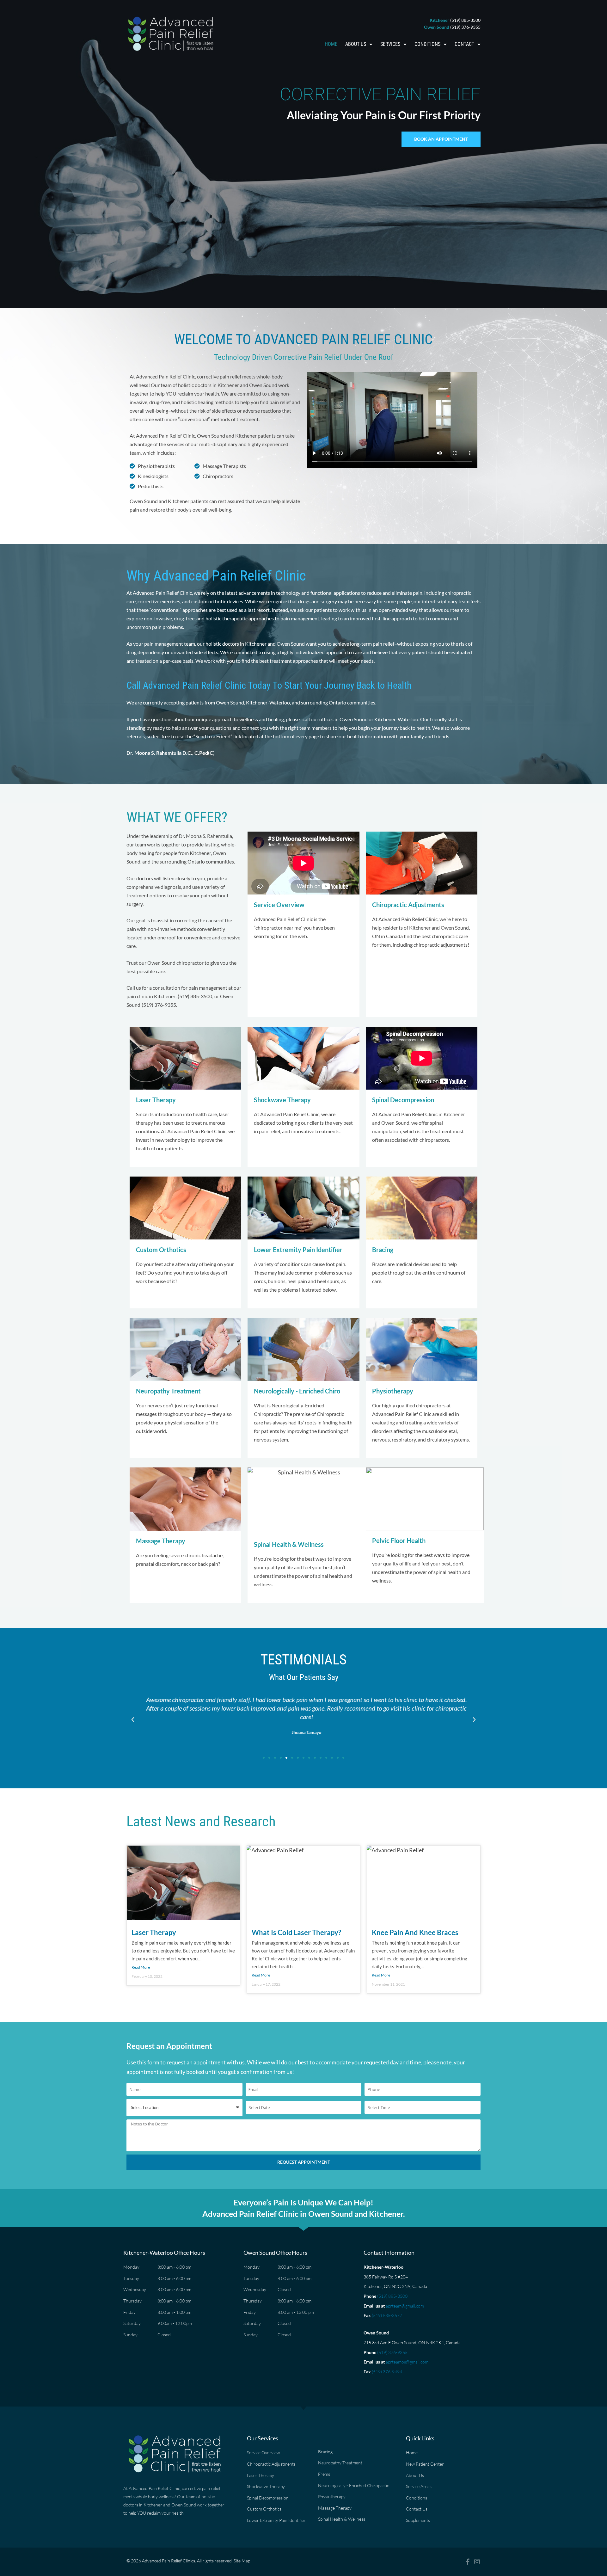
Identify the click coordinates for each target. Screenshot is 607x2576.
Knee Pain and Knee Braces (415, 1932)
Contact (464, 44)
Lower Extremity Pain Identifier (298, 1250)
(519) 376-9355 (392, 2352)
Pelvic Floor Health (399, 1540)
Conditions (427, 44)
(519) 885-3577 (387, 2315)
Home (331, 44)
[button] (133, 1720)
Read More (141, 1967)
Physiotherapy (393, 1391)
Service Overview (279, 905)
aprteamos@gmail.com (407, 2362)
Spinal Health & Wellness (289, 1544)
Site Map (242, 2561)
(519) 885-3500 (392, 2296)
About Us (356, 44)
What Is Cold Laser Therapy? (296, 1932)
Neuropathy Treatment (168, 1391)
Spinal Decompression (403, 1100)
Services (390, 44)
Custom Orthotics (161, 1250)
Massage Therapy (161, 1541)
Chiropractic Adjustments (408, 905)
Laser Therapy (156, 1100)
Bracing (383, 1250)
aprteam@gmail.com (405, 2306)
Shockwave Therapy (282, 1100)
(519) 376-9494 (387, 2372)
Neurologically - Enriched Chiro (297, 1391)
